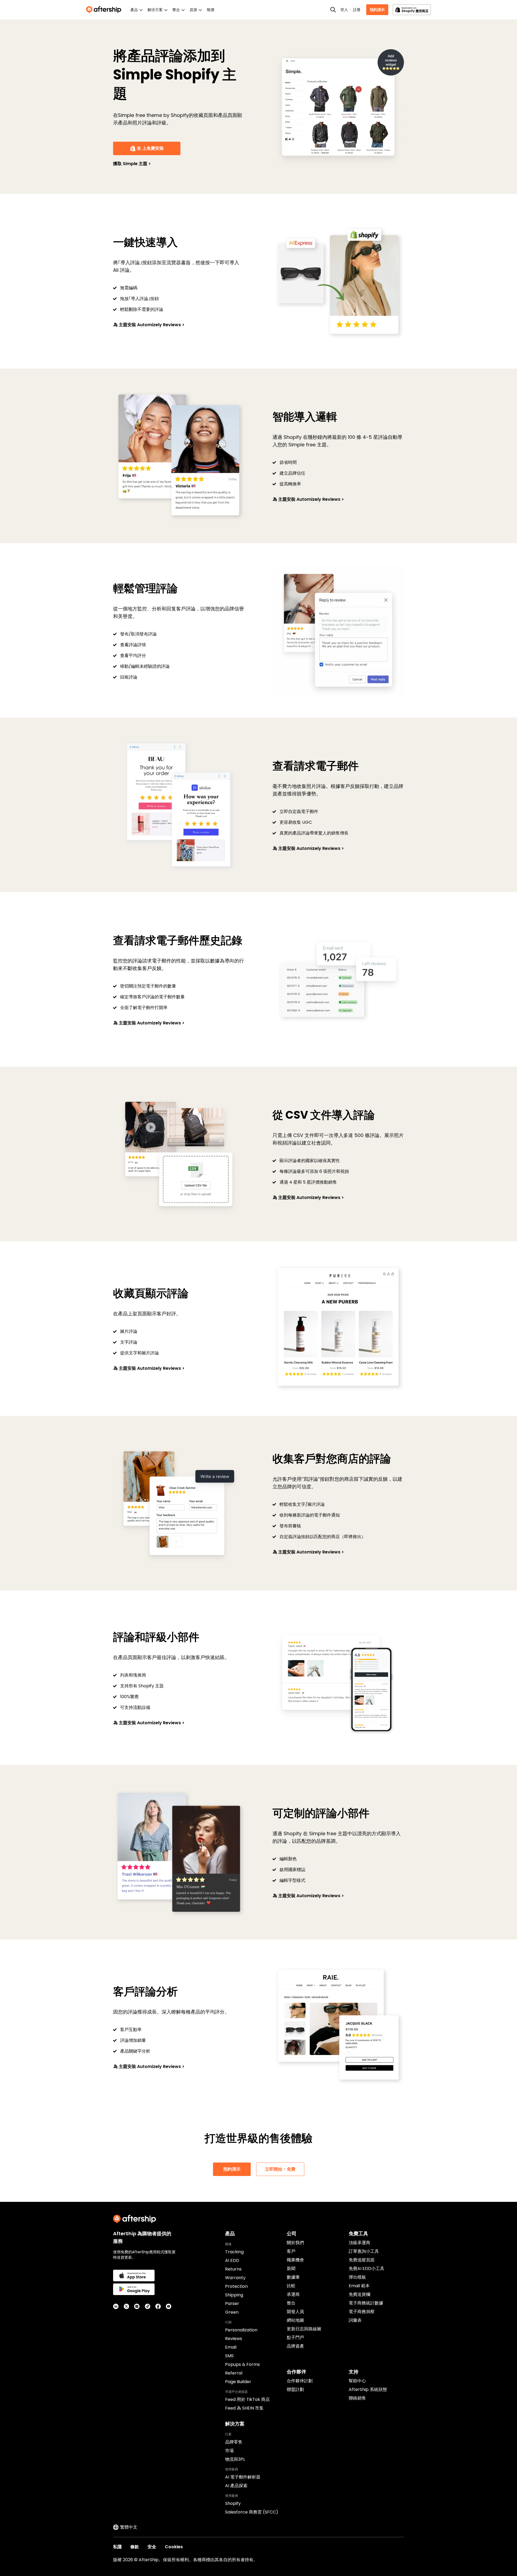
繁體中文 (129, 2527)
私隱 (117, 2547)
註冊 (357, 10)
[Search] (333, 10)
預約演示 (377, 10)
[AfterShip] (105, 10)
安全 (152, 2547)
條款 (135, 2547)
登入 (344, 10)
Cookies (174, 2547)
